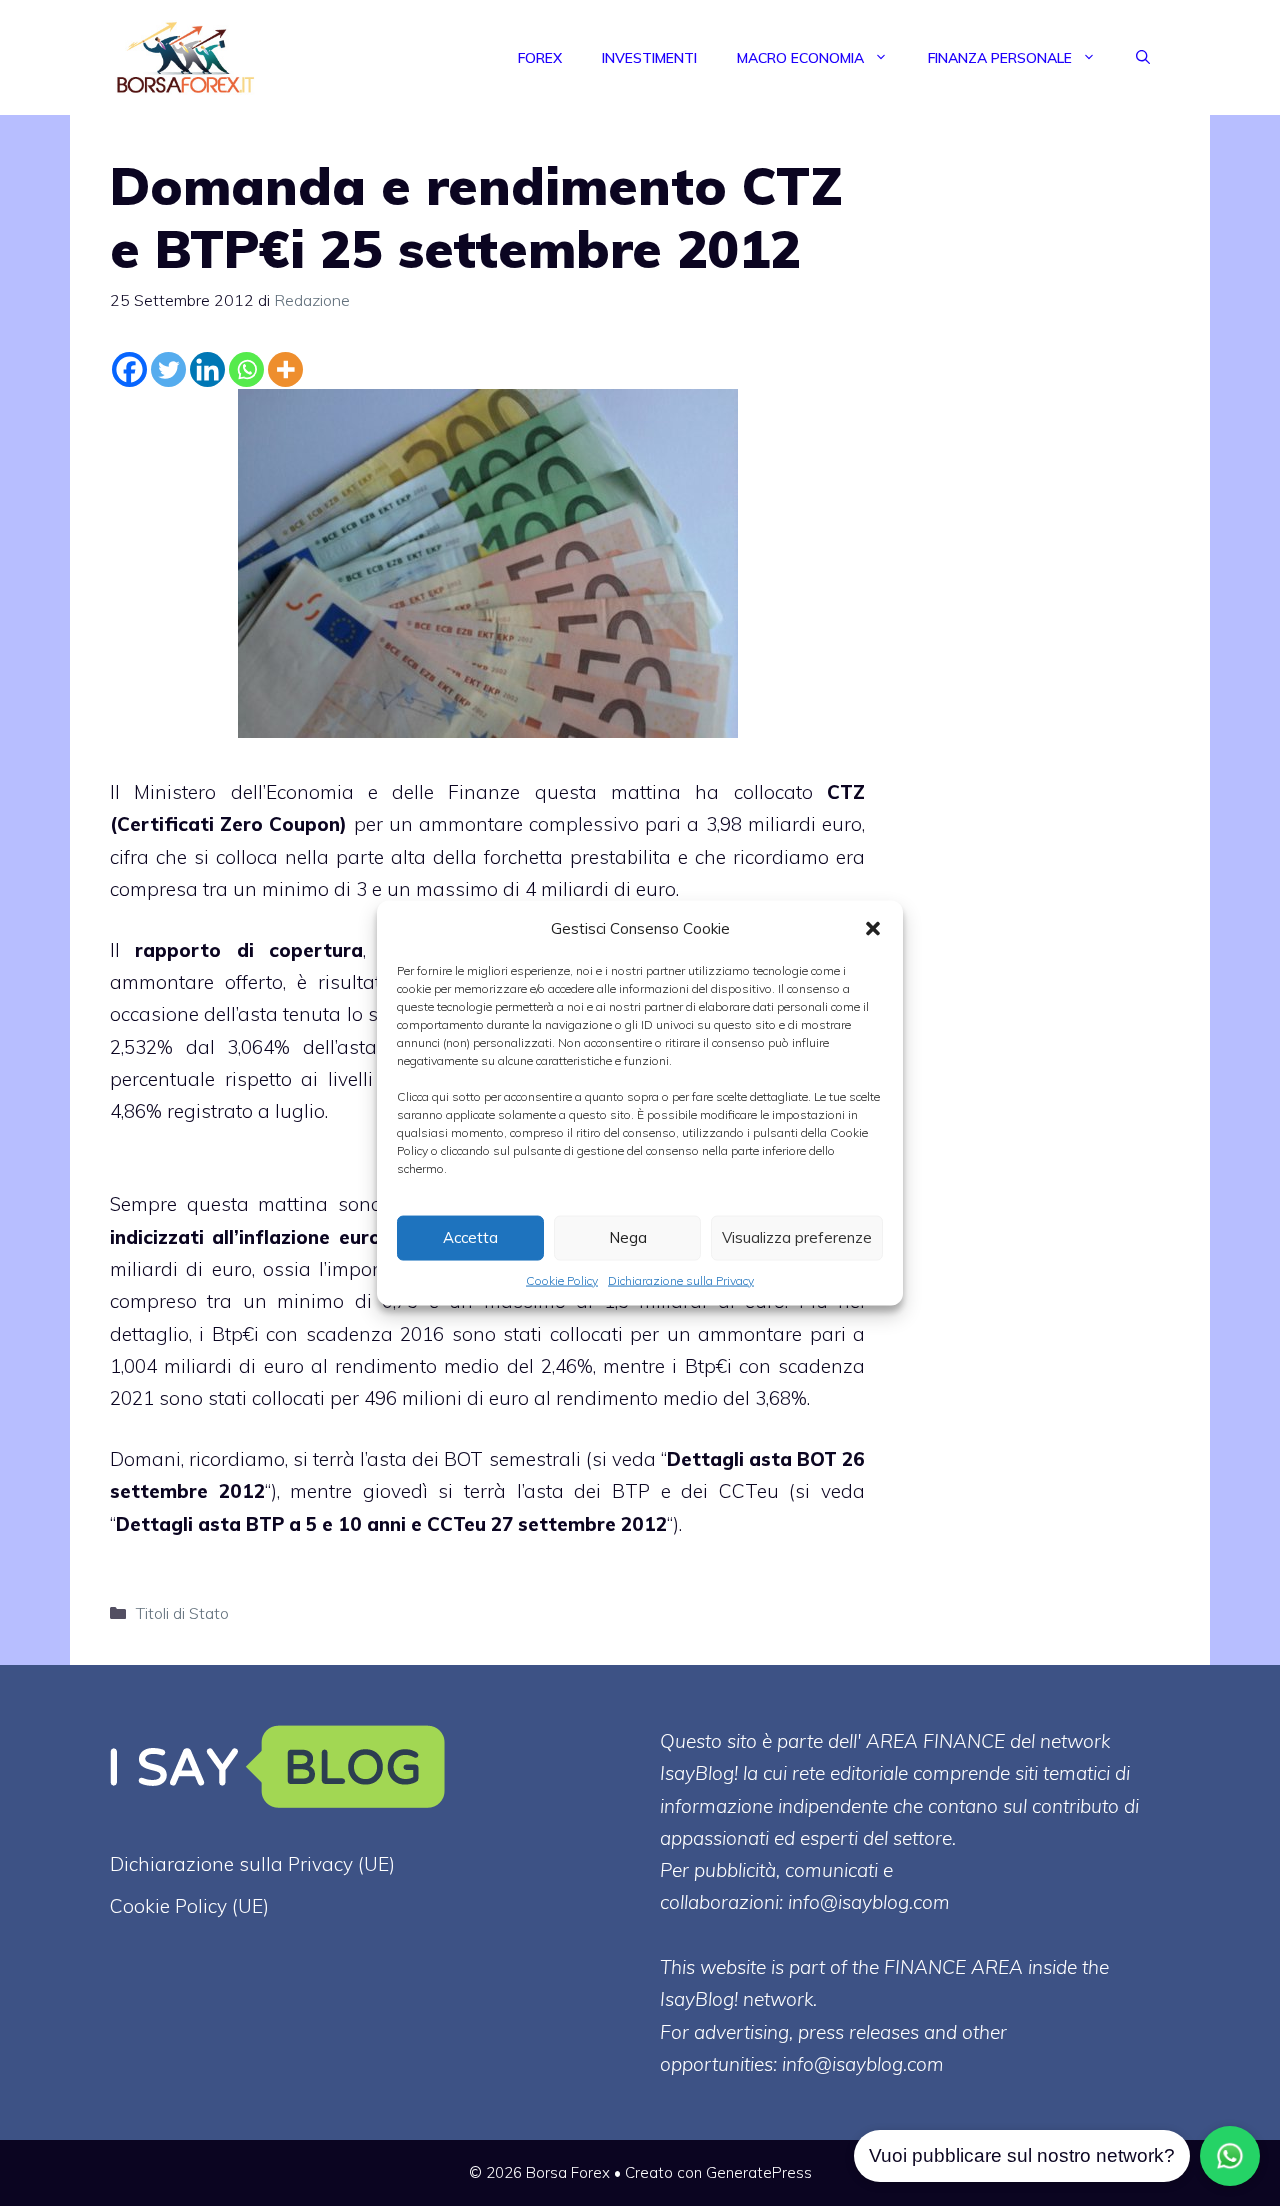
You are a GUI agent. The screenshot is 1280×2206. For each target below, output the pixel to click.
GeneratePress (759, 2172)
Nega (628, 1237)
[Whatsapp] (246, 369)
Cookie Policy (562, 1279)
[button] (873, 928)
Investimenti (649, 58)
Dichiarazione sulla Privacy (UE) (252, 1864)
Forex (540, 58)
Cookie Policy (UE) (189, 1906)
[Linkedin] (207, 369)
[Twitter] (168, 369)
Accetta (470, 1237)
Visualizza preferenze (797, 1237)
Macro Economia (800, 58)
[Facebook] (129, 369)
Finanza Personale (1000, 58)
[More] (285, 369)
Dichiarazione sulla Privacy (681, 1279)
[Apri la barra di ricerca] (1143, 58)
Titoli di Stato (182, 1613)
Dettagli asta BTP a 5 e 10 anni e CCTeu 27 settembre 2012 (391, 1524)
